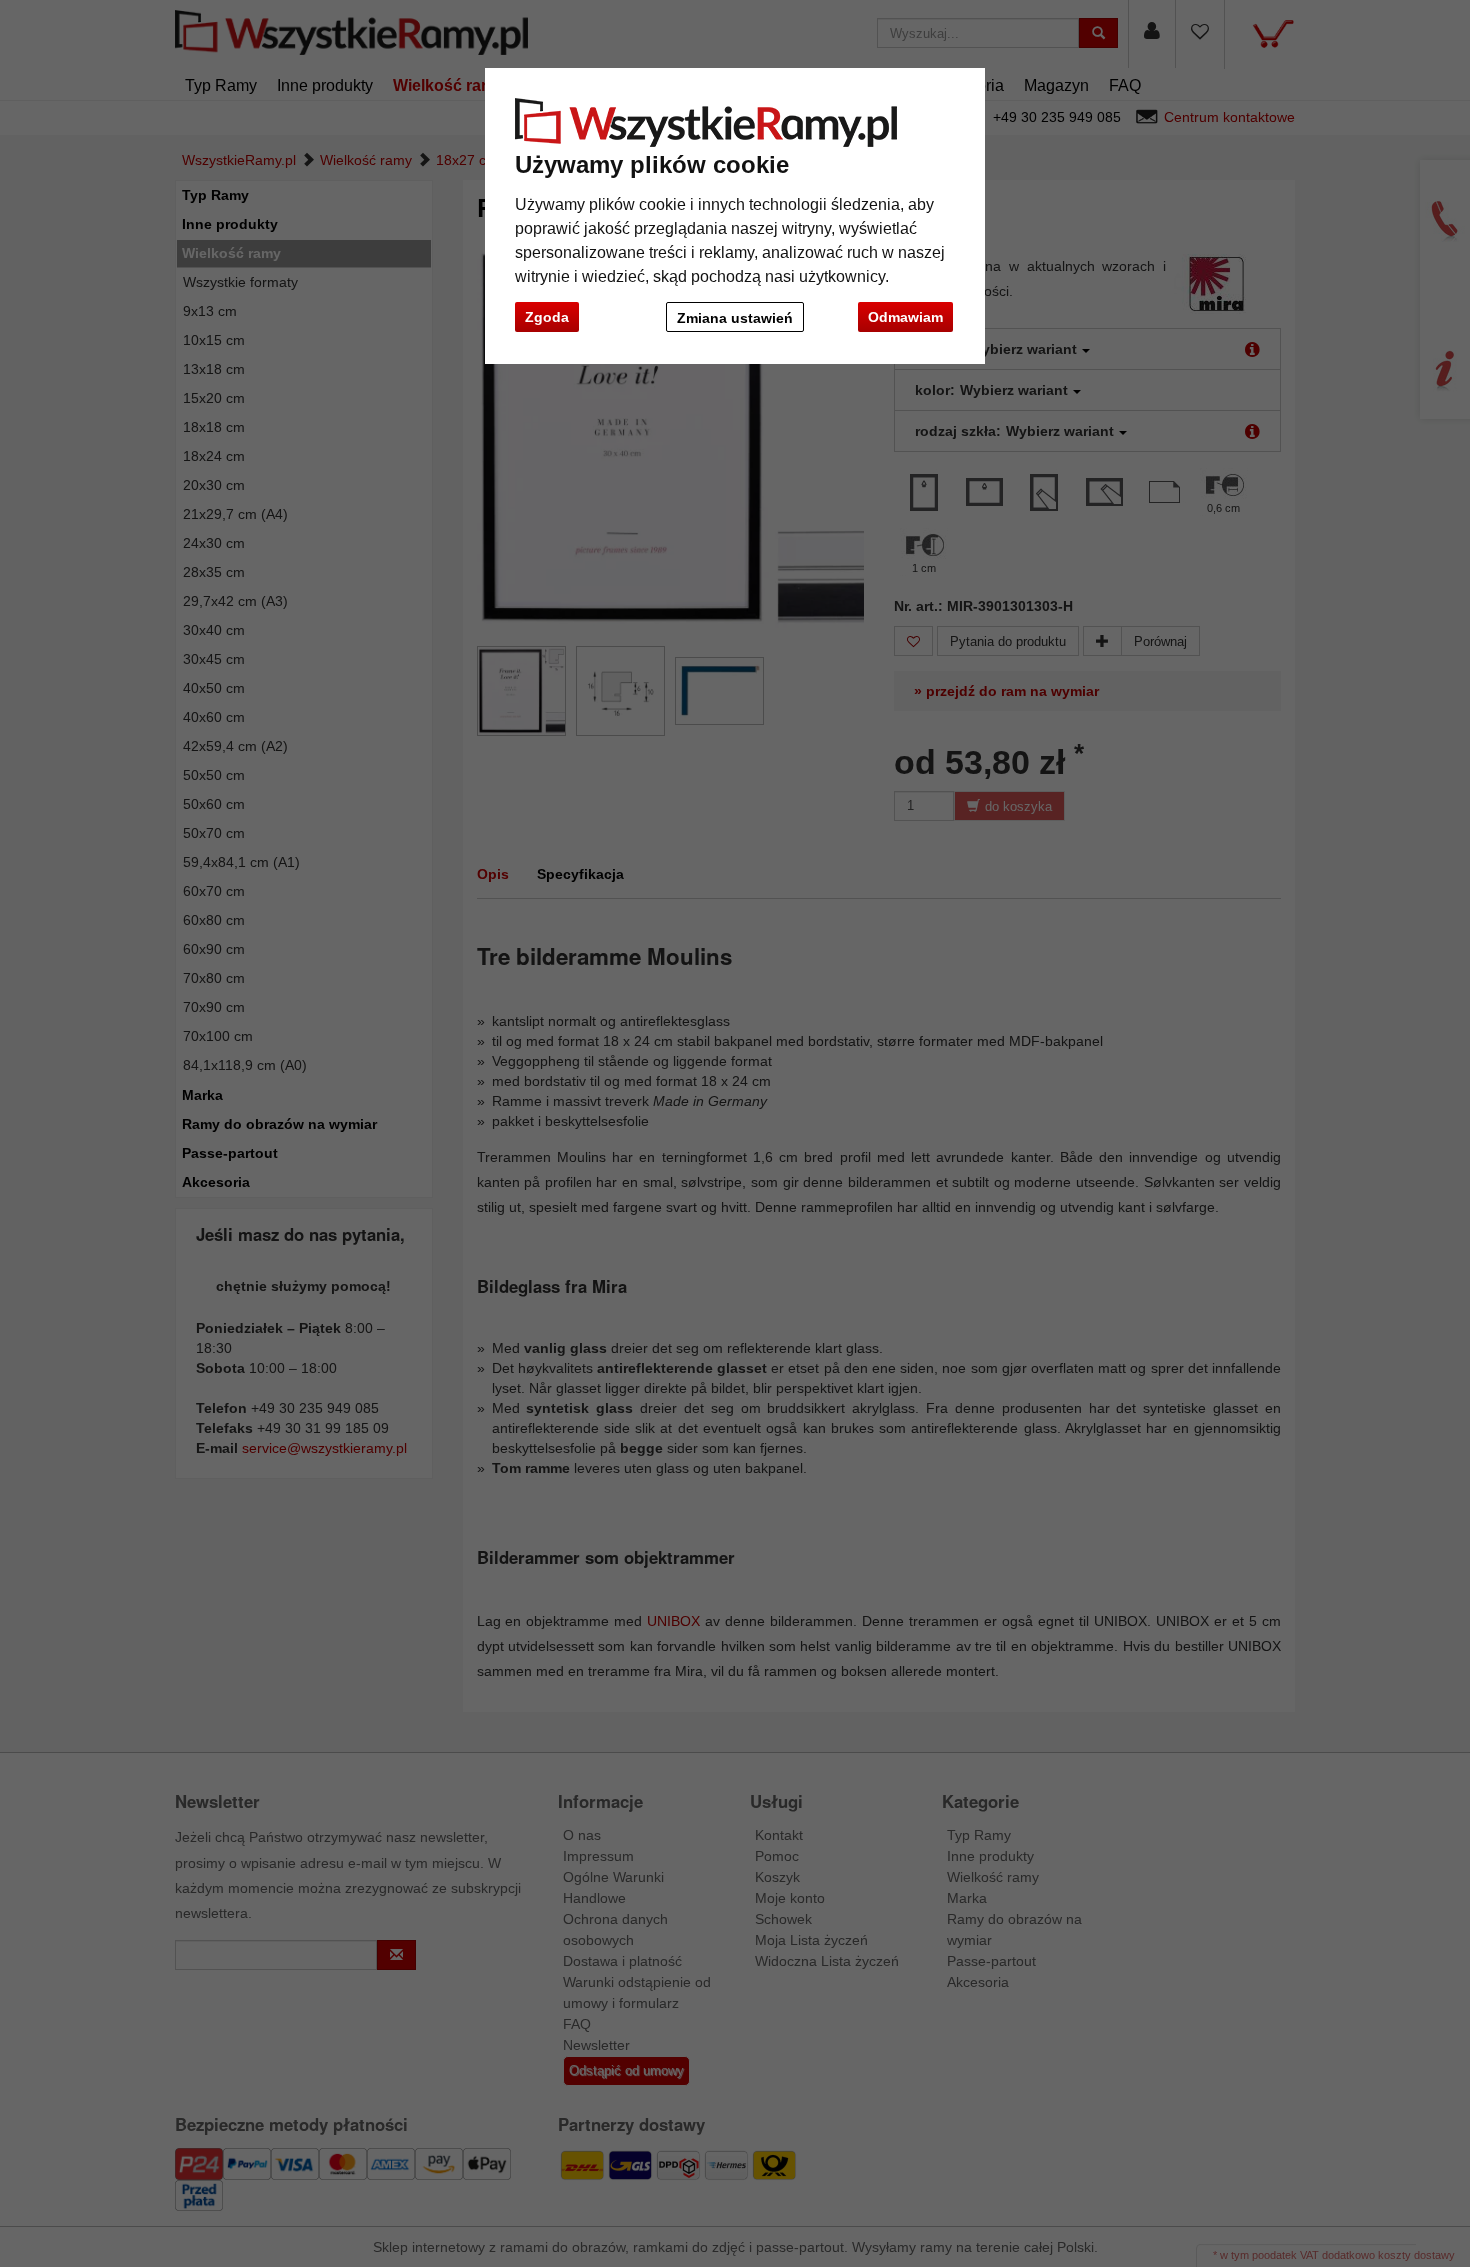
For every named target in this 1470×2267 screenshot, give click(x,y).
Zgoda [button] (547, 317)
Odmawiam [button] (905, 317)
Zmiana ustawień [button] (735, 318)
